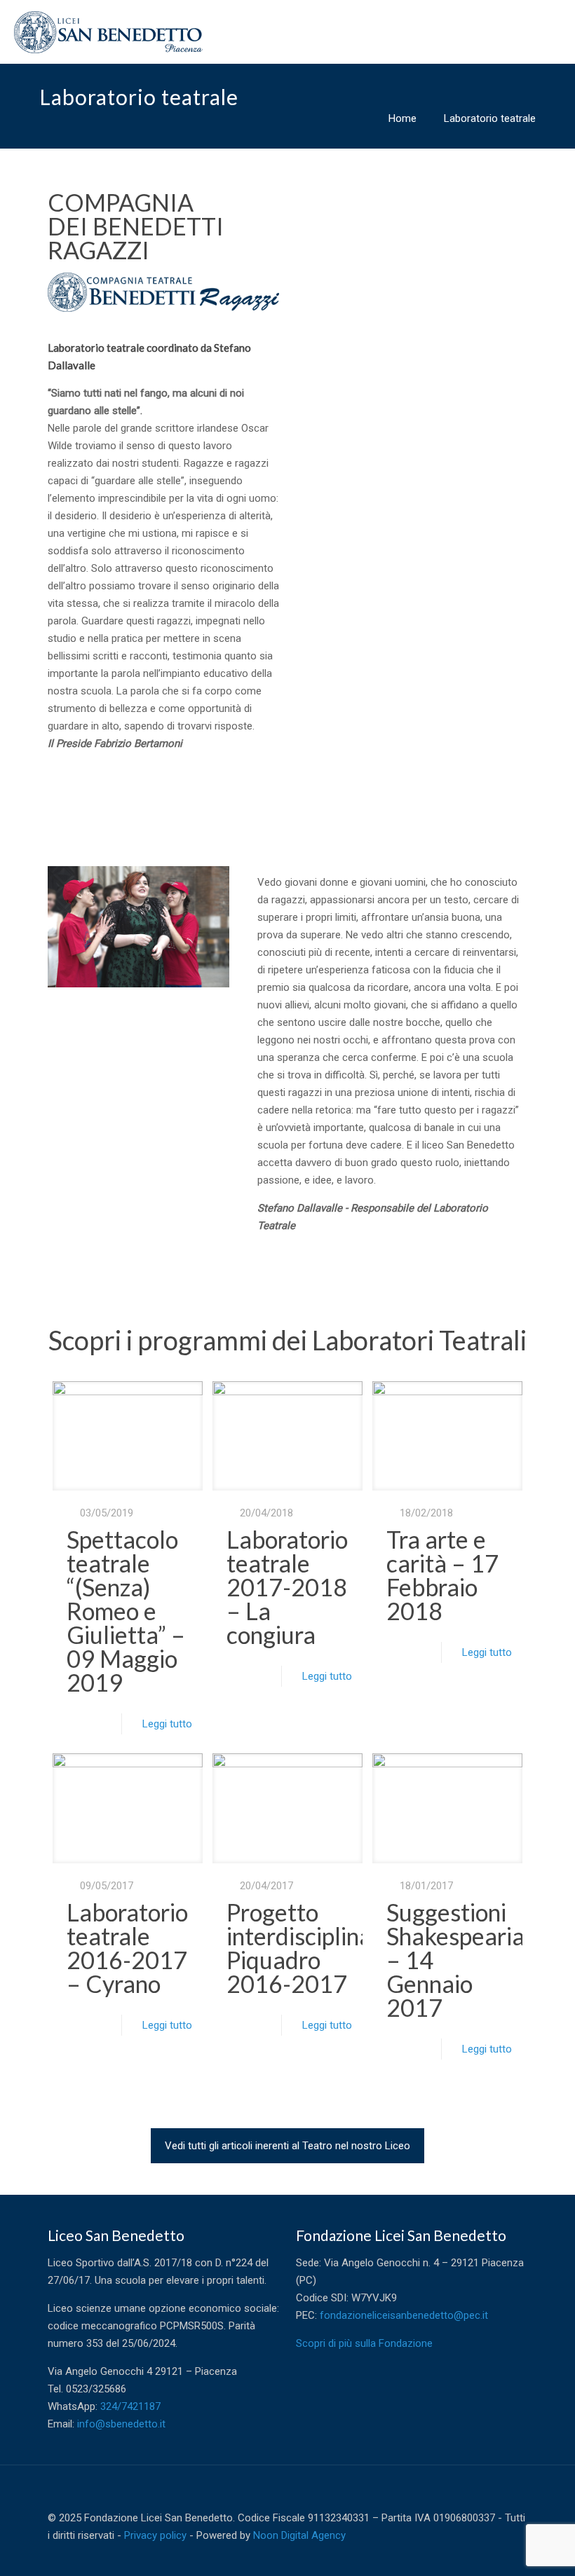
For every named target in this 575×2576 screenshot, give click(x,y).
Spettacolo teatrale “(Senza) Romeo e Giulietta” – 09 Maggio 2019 (126, 1611)
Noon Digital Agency (299, 2535)
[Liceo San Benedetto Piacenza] (108, 32)
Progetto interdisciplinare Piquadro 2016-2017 (310, 1948)
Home (402, 118)
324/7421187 (130, 2406)
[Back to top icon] (513, 2495)
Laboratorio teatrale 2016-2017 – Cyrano (127, 1948)
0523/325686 (96, 2389)
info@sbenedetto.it (121, 2424)
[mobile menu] (553, 32)
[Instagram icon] (508, 2553)
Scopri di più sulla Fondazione (364, 2343)
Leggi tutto (167, 1724)
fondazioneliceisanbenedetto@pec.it (404, 2315)
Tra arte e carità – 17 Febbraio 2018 (442, 1575)
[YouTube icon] (493, 2553)
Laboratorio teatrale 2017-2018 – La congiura (287, 1587)
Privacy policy (155, 2535)
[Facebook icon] (479, 2553)
